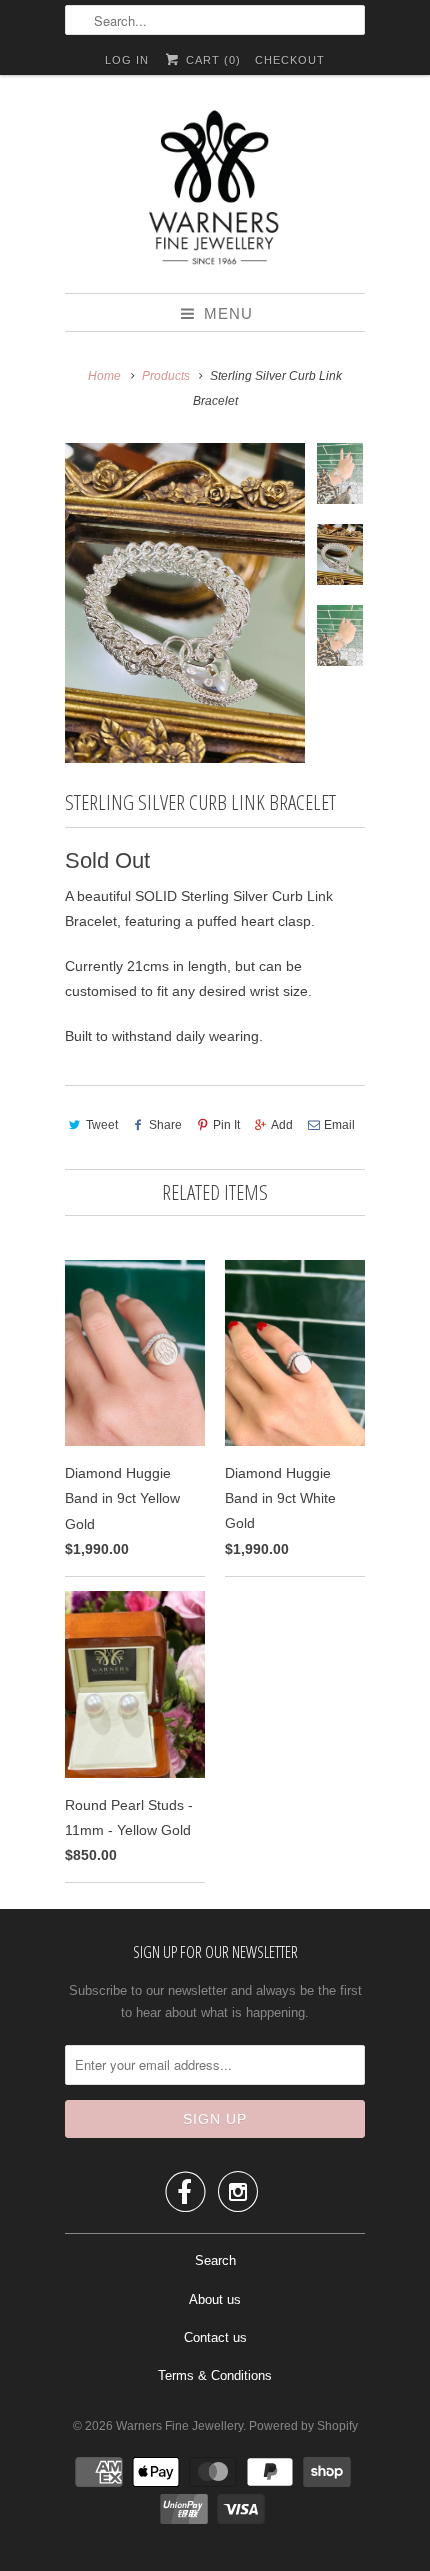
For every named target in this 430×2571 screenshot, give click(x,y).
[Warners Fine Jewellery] (215, 191)
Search (215, 2260)
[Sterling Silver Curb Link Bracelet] (185, 603)
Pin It (226, 1125)
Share (165, 1125)
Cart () (211, 60)
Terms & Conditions (215, 2375)
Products (166, 376)
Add (282, 1125)
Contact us (215, 2337)
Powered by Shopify (303, 2426)
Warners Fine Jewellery (179, 2426)
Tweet (102, 1125)
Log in (127, 60)
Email (339, 1125)
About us (215, 2299)
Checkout (290, 60)
